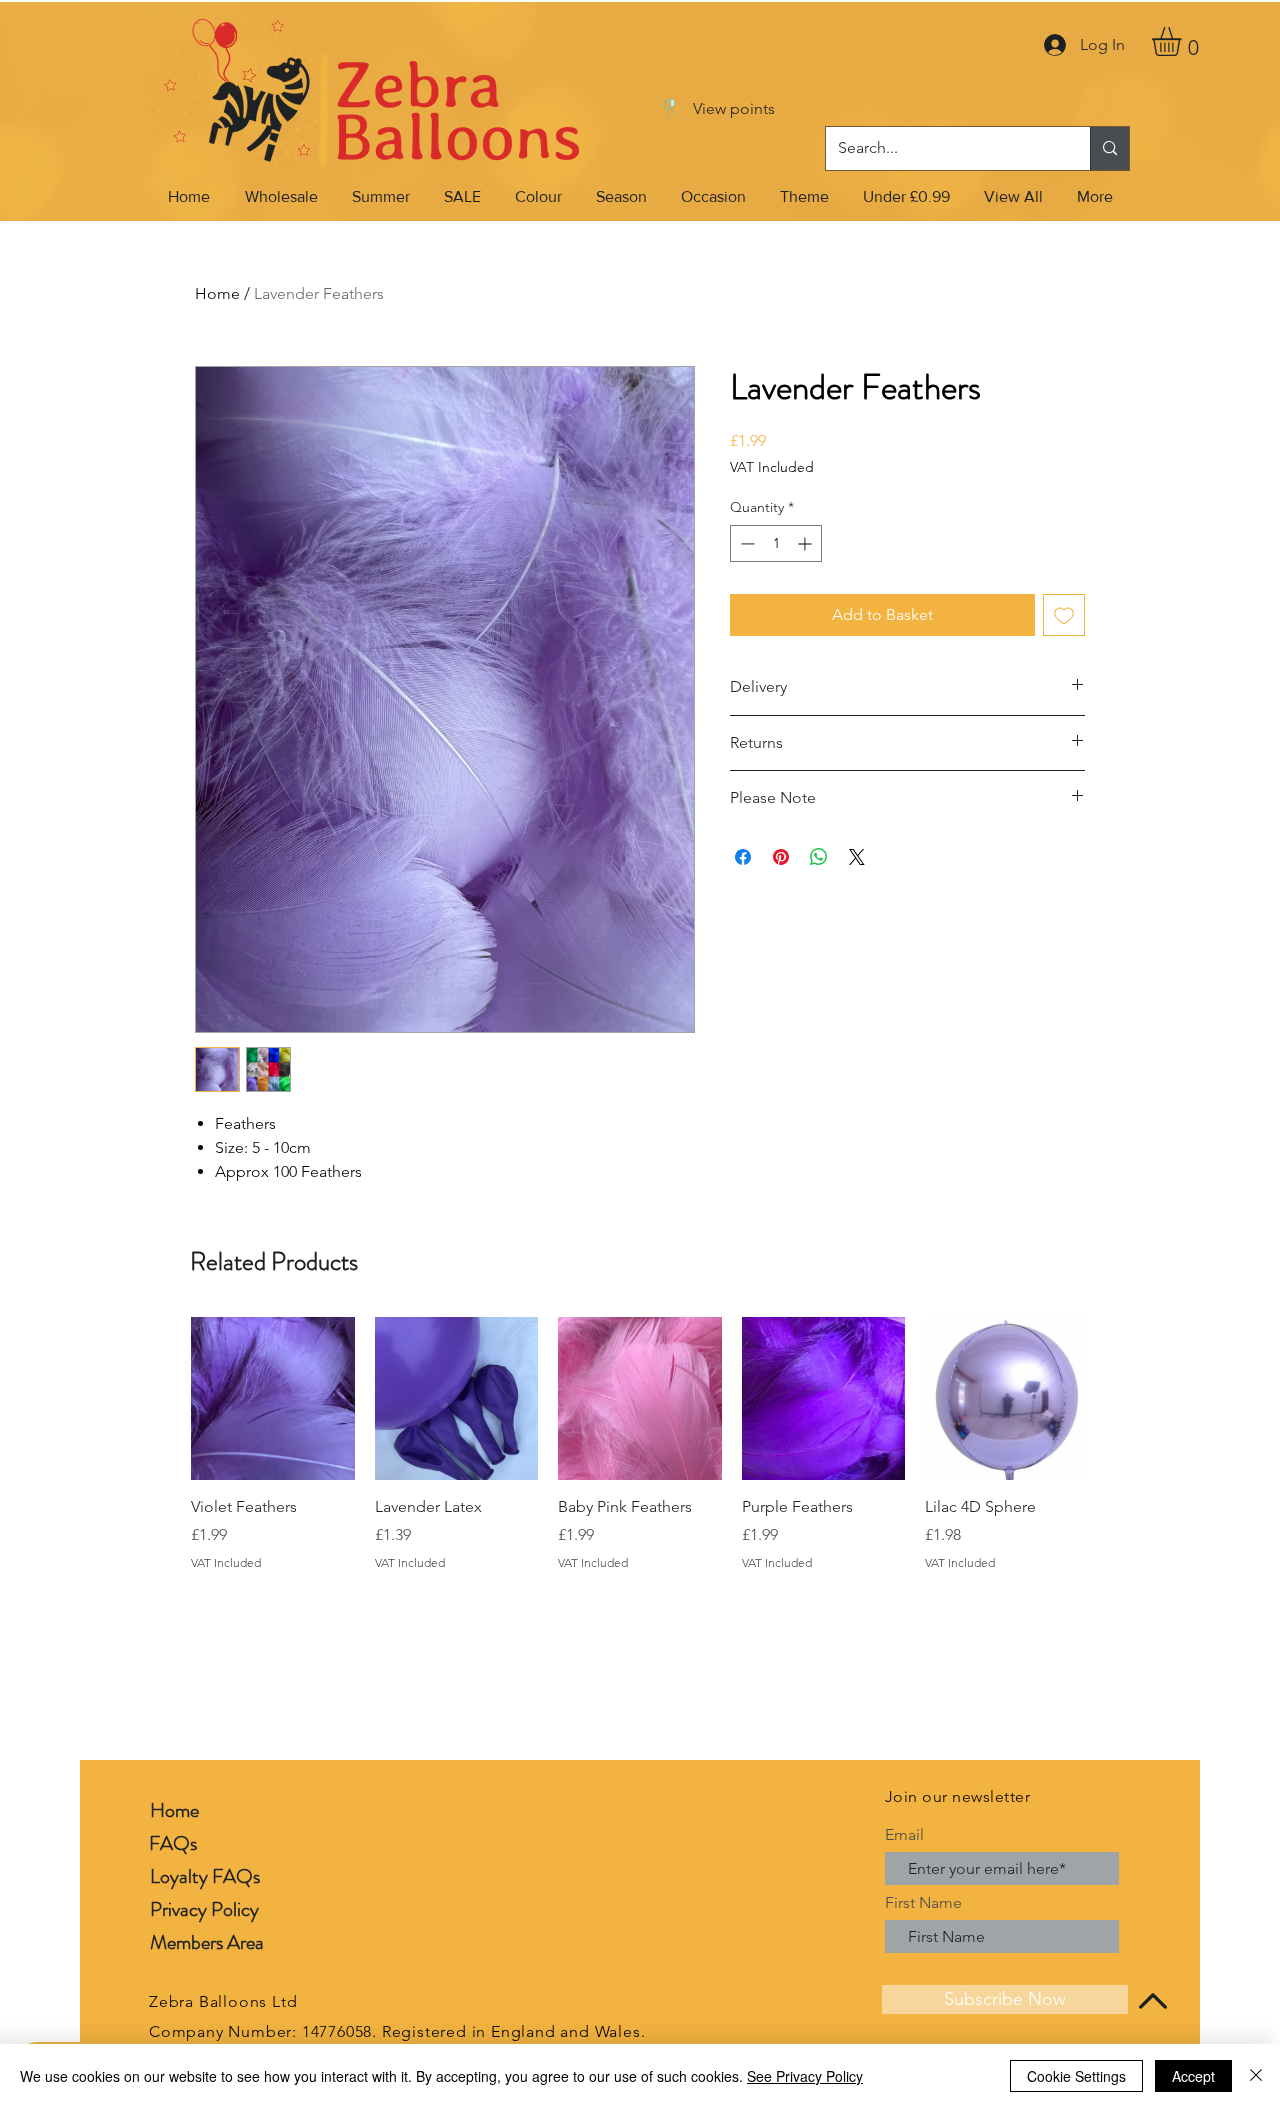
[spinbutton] (776, 543)
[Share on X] (857, 857)
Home (217, 293)
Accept (1193, 2076)
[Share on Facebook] (743, 857)
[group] (640, 1444)
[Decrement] (745, 543)
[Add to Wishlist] (1064, 615)
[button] (1183, 41)
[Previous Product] (162, 1398)
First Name (923, 1903)
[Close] (1256, 2076)
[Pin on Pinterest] (781, 857)
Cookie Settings (1076, 2076)
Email (904, 1835)
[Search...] (1109, 148)
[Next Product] (1118, 1398)
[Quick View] (273, 1399)
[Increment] (806, 543)
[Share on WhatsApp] (819, 857)
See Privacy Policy (805, 2076)
